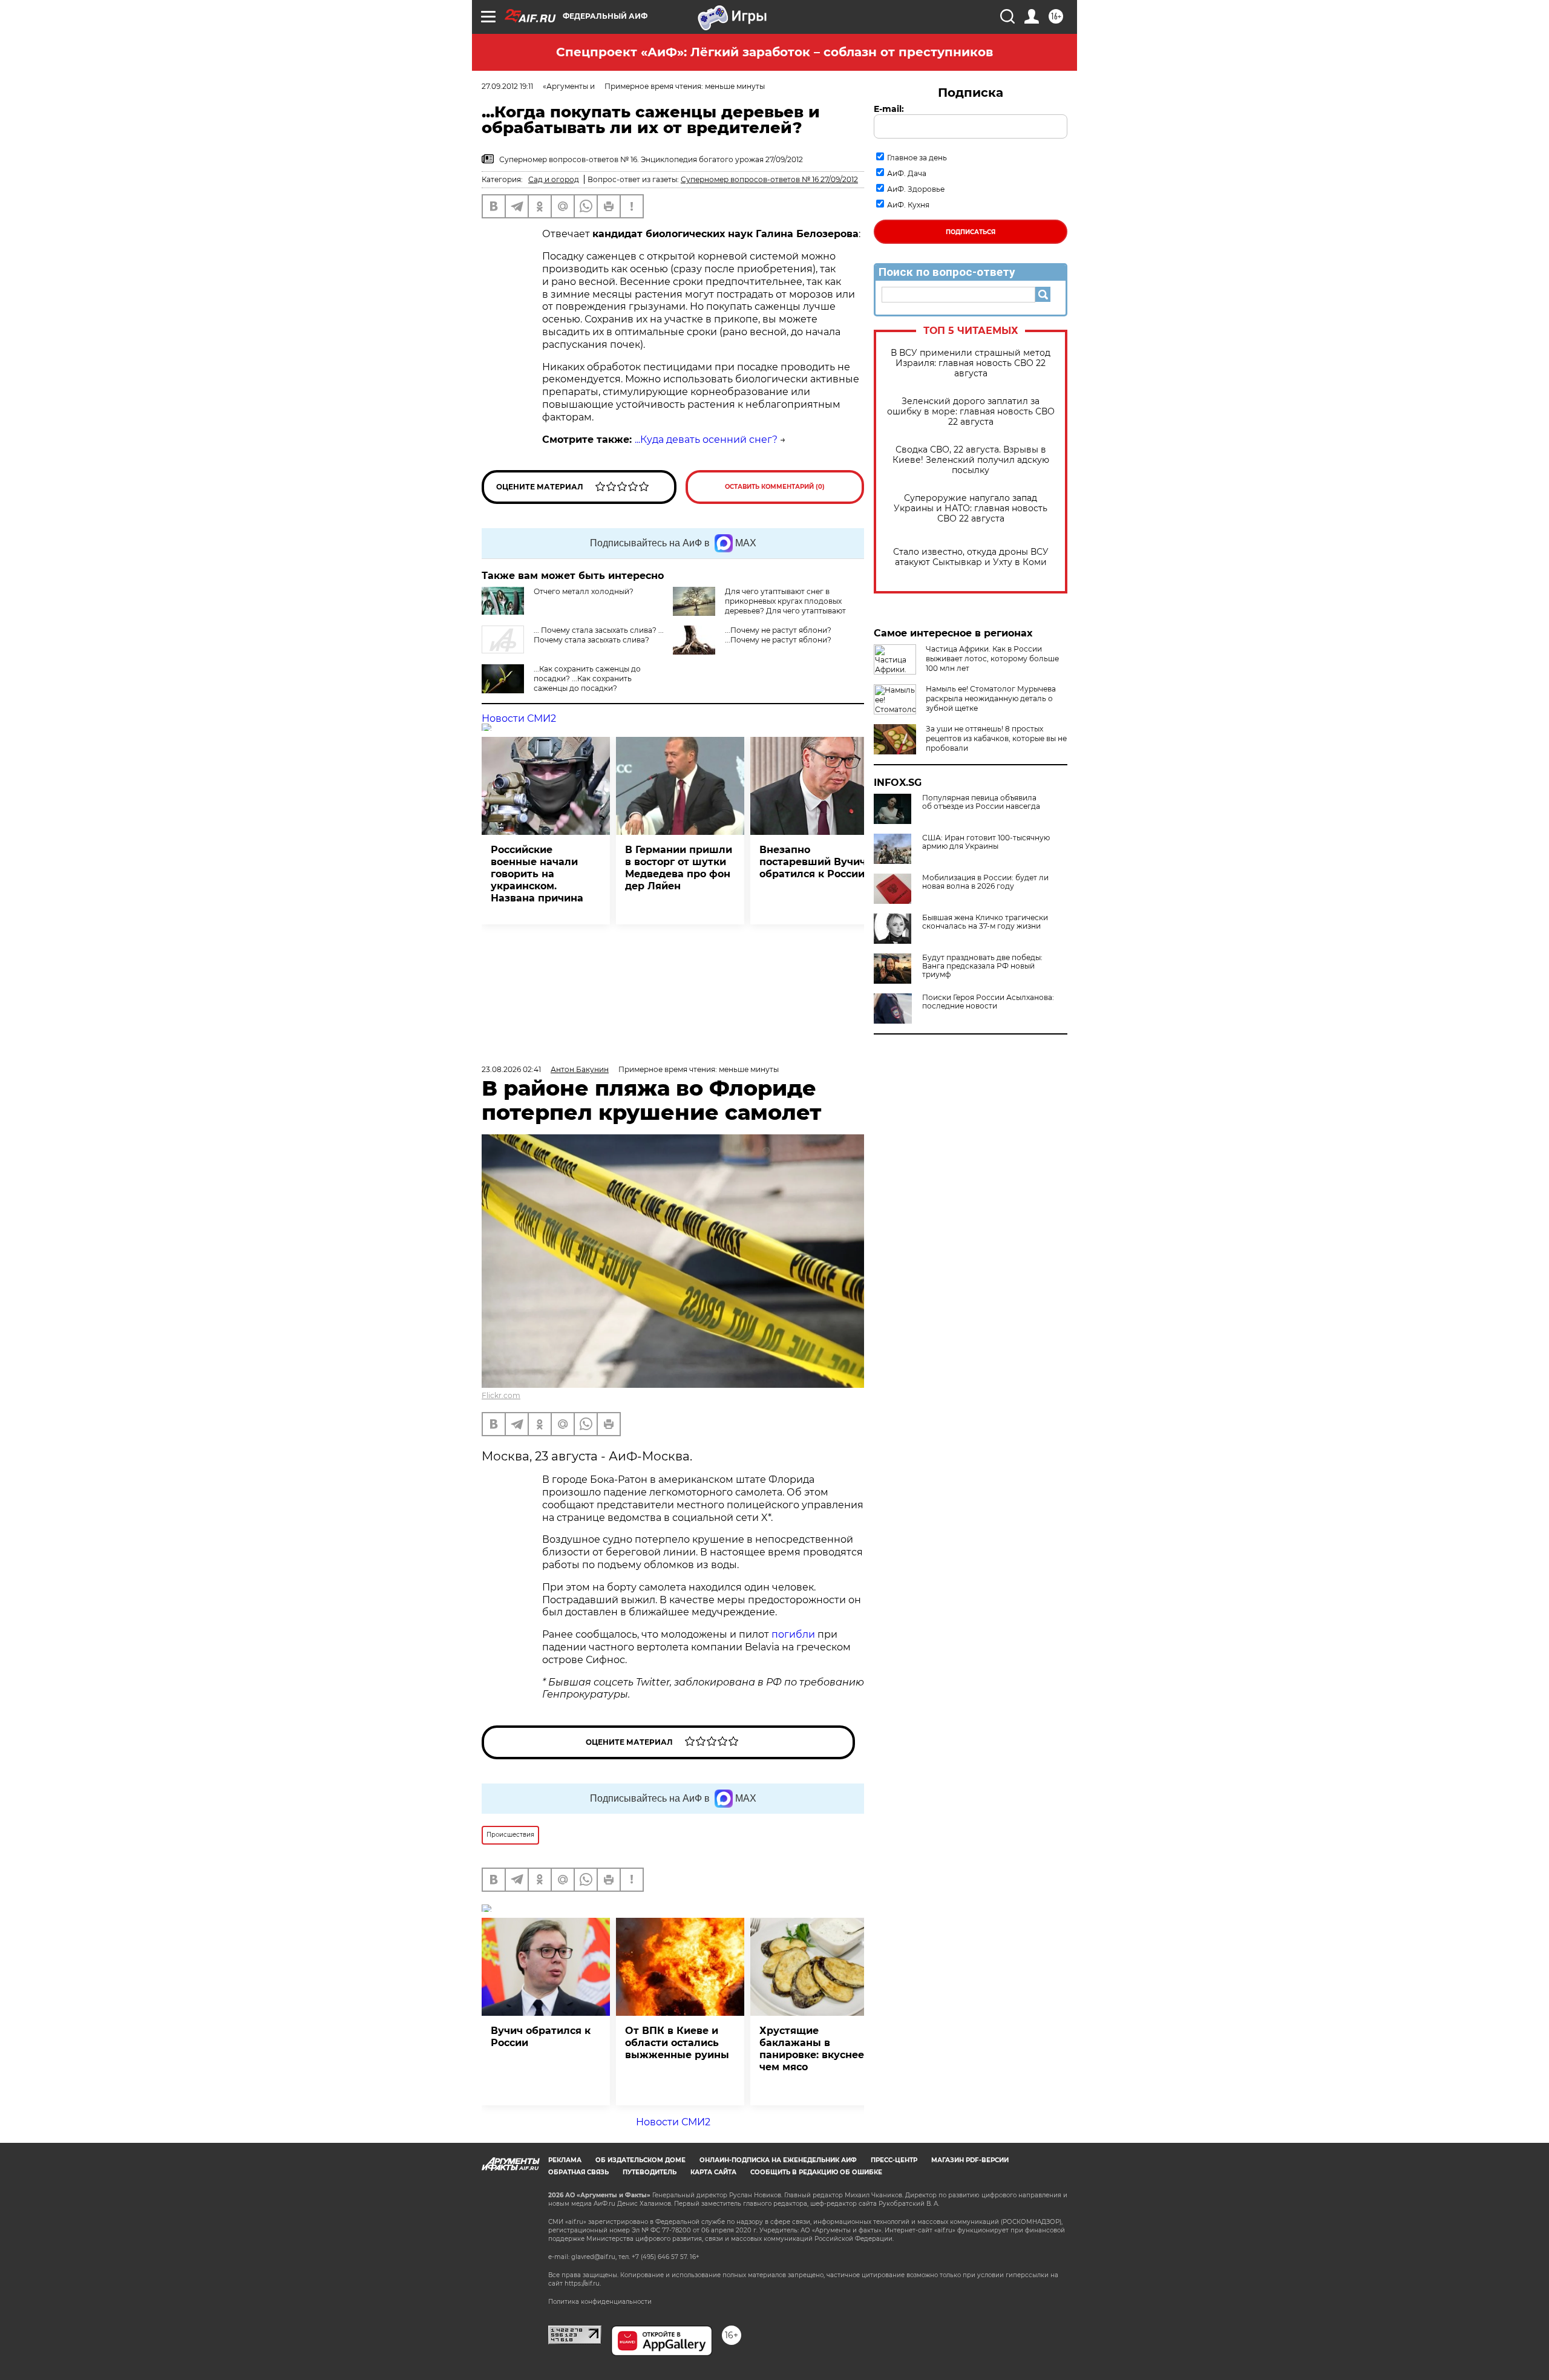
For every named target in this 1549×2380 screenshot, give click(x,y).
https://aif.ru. (583, 2284)
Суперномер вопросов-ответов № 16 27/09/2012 (769, 179)
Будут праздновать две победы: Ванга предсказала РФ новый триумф (982, 966)
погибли (794, 1634)
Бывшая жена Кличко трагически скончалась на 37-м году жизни (985, 922)
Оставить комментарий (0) (775, 487)
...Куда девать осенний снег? (706, 440)
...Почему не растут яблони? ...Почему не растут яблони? (778, 635)
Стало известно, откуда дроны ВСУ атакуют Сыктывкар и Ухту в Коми (971, 557)
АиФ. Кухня (908, 205)
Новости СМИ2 (519, 718)
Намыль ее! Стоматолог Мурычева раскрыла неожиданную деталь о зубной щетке (991, 698)
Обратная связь (578, 2172)
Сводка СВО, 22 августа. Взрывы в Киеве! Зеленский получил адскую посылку (971, 460)
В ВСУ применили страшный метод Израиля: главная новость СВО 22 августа (971, 363)
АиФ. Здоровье (916, 189)
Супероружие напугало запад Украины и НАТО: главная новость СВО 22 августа (971, 508)
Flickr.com (501, 1395)
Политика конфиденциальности (600, 2302)
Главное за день (917, 158)
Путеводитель (650, 2172)
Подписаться (971, 232)
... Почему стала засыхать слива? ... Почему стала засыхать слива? (599, 635)
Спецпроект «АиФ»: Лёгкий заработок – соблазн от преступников (774, 52)
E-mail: (889, 109)
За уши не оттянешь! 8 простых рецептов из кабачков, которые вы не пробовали (996, 738)
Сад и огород (554, 179)
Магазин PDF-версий (970, 2160)
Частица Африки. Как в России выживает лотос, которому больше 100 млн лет (992, 659)
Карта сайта (713, 2172)
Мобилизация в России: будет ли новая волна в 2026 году (985, 882)
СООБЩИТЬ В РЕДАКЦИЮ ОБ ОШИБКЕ (816, 2172)
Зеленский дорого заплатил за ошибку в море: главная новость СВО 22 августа (971, 412)
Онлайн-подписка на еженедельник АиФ (778, 2160)
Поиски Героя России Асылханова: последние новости (988, 1002)
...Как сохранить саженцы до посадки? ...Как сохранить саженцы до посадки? (587, 678)
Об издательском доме (640, 2160)
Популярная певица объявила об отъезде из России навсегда (981, 802)
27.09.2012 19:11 (507, 86)
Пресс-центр (894, 2160)
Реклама (565, 2160)
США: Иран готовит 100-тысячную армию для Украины (986, 842)
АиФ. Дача (907, 173)
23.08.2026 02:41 (511, 1069)
